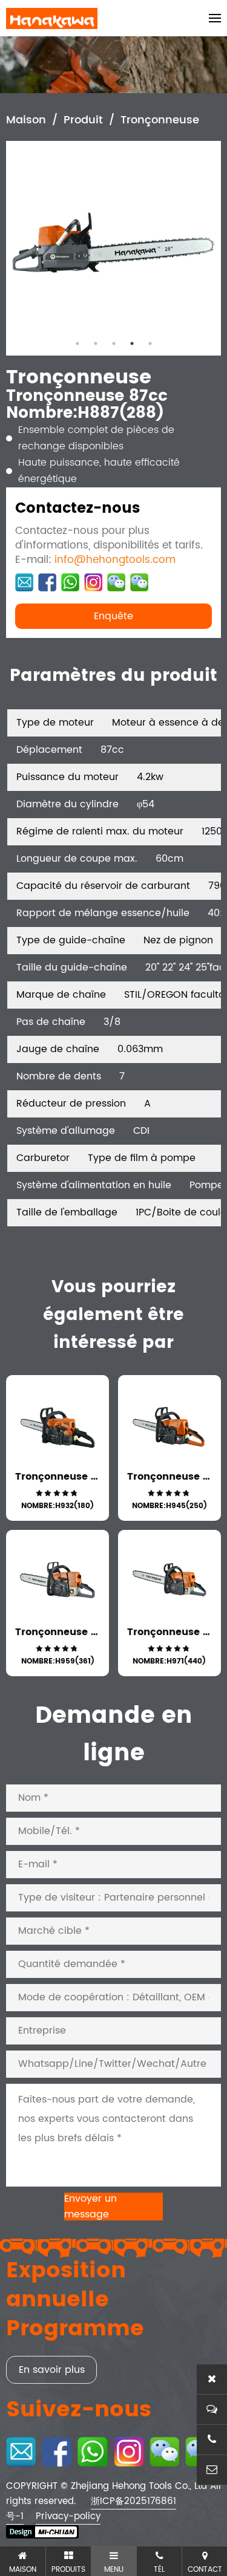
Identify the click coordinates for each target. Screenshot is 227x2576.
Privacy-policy (68, 2516)
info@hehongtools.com (115, 560)
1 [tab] (77, 343)
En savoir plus (52, 2370)
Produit (83, 120)
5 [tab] (150, 343)
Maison (26, 120)
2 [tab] (96, 343)
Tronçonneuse (160, 120)
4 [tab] (132, 343)
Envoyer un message (90, 2207)
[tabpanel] (113, 248)
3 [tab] (114, 343)
